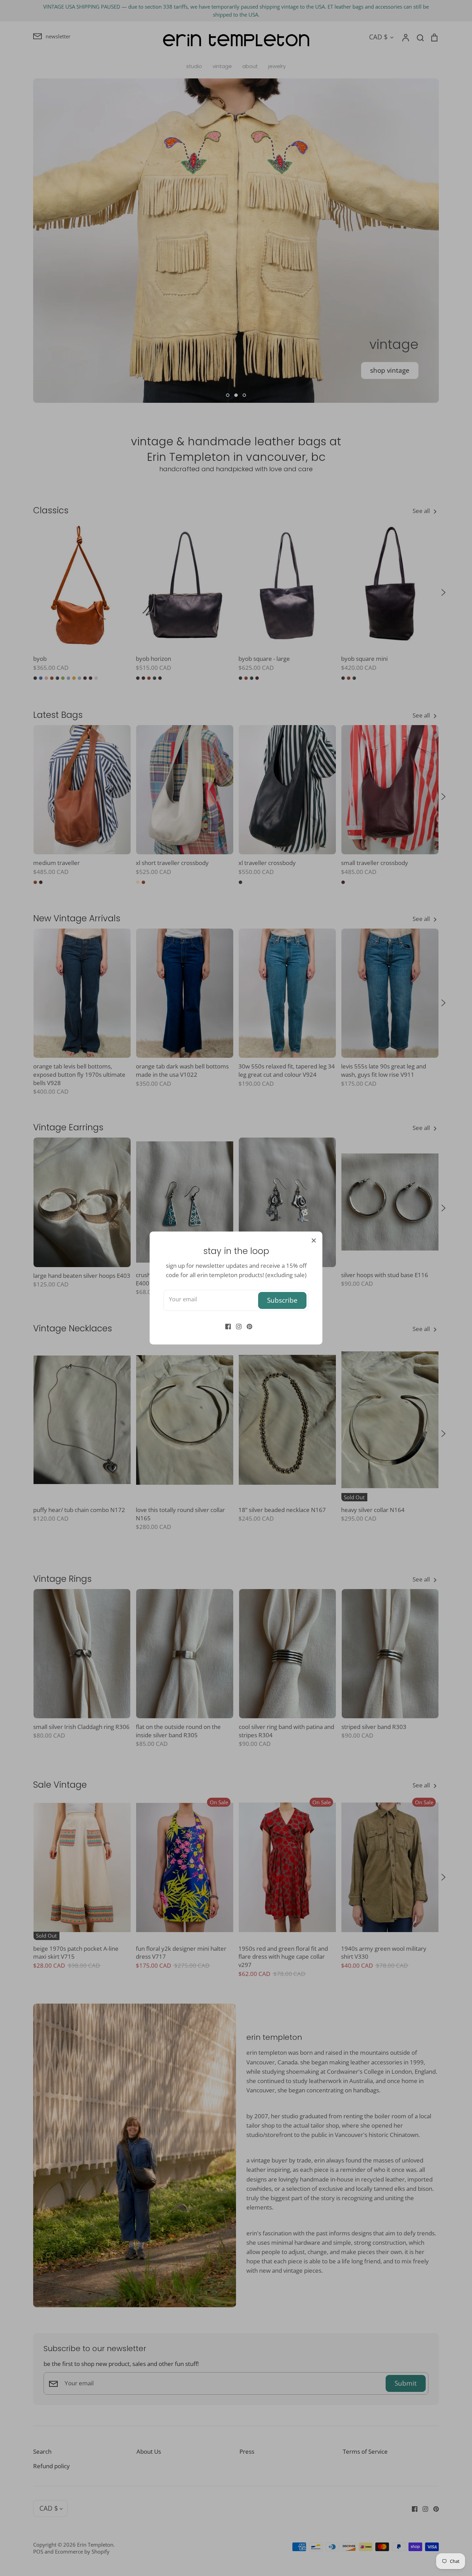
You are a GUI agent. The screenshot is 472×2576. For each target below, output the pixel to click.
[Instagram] (236, 1326)
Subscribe (282, 1300)
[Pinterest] (247, 1326)
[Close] (314, 1240)
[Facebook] (225, 1326)
